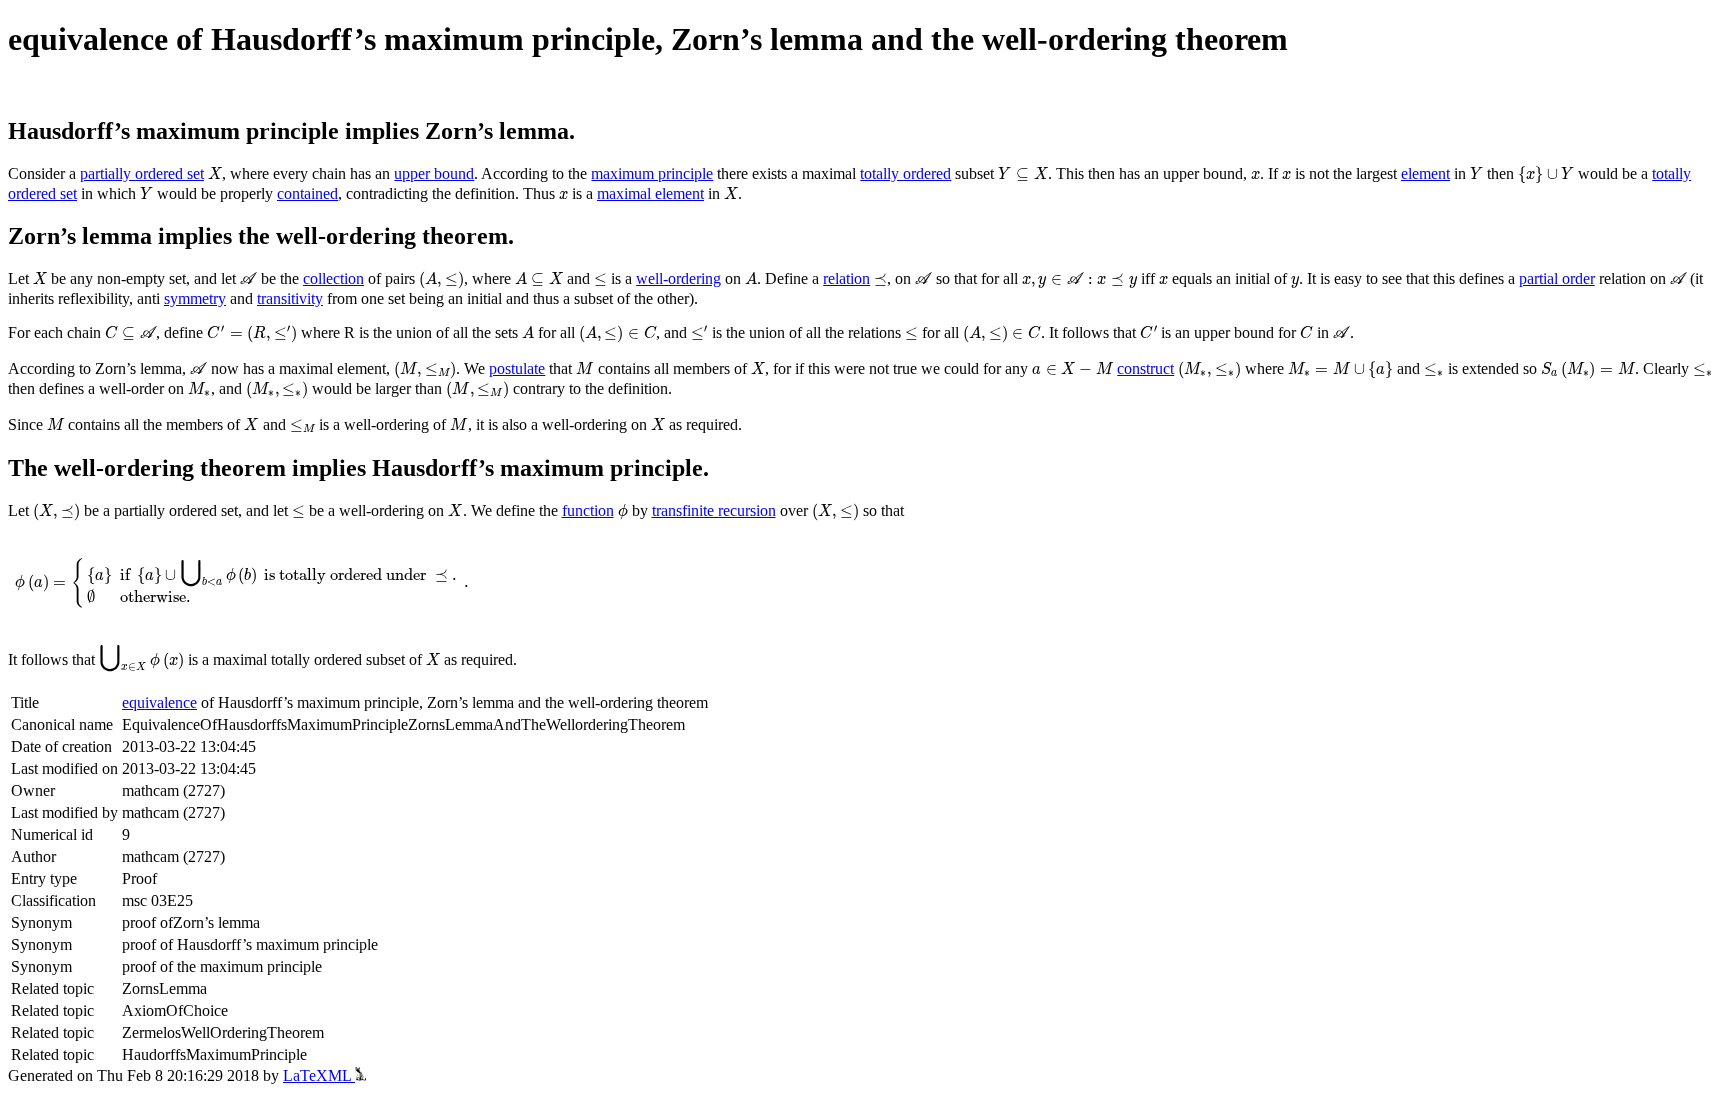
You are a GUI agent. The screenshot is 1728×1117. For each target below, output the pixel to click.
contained (307, 193)
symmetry (195, 298)
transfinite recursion (714, 510)
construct (1145, 368)
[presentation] (215, 173)
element (1425, 173)
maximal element (650, 193)
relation (846, 278)
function (588, 510)
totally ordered (905, 173)
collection (333, 278)
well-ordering (678, 278)
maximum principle (652, 173)
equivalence (159, 702)
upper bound (434, 173)
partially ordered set (142, 173)
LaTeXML (319, 1075)
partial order (1557, 278)
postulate (517, 368)
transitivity (290, 298)
